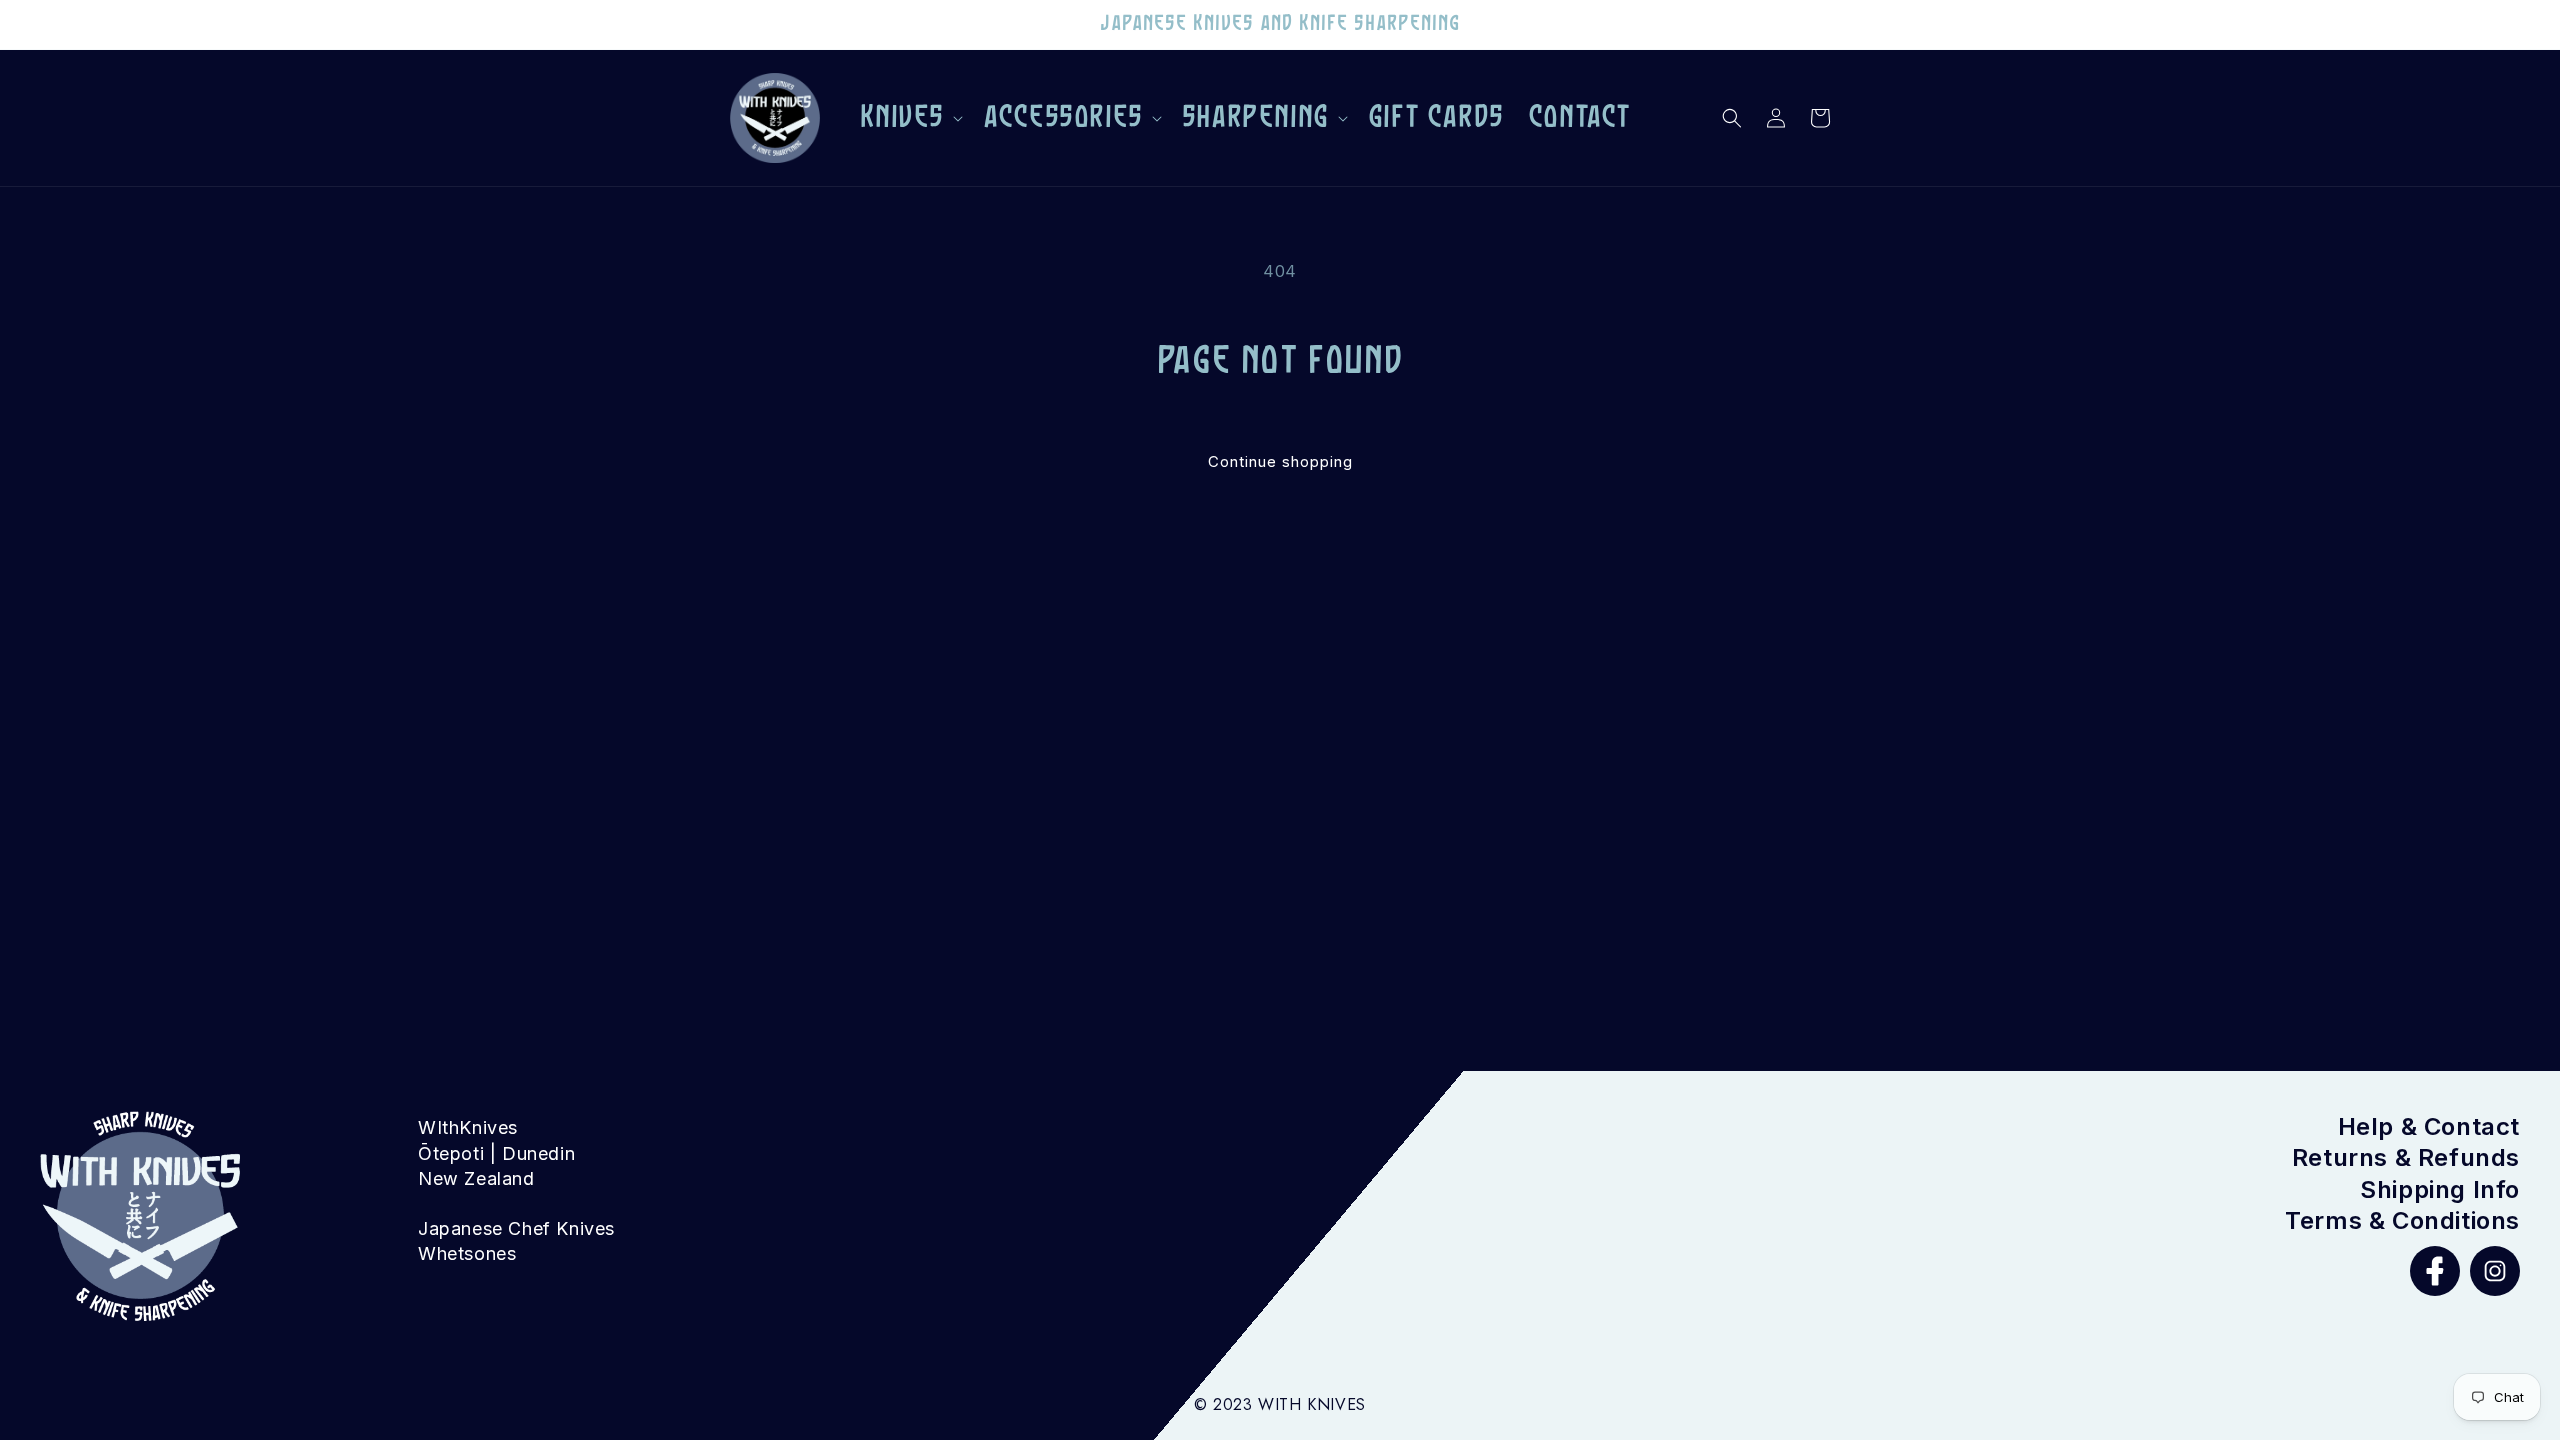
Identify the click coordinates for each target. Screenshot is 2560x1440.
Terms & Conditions (2402, 1220)
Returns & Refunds (2406, 1157)
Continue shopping (1280, 461)
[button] (910, 118)
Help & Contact (2429, 1126)
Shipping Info (2440, 1189)
